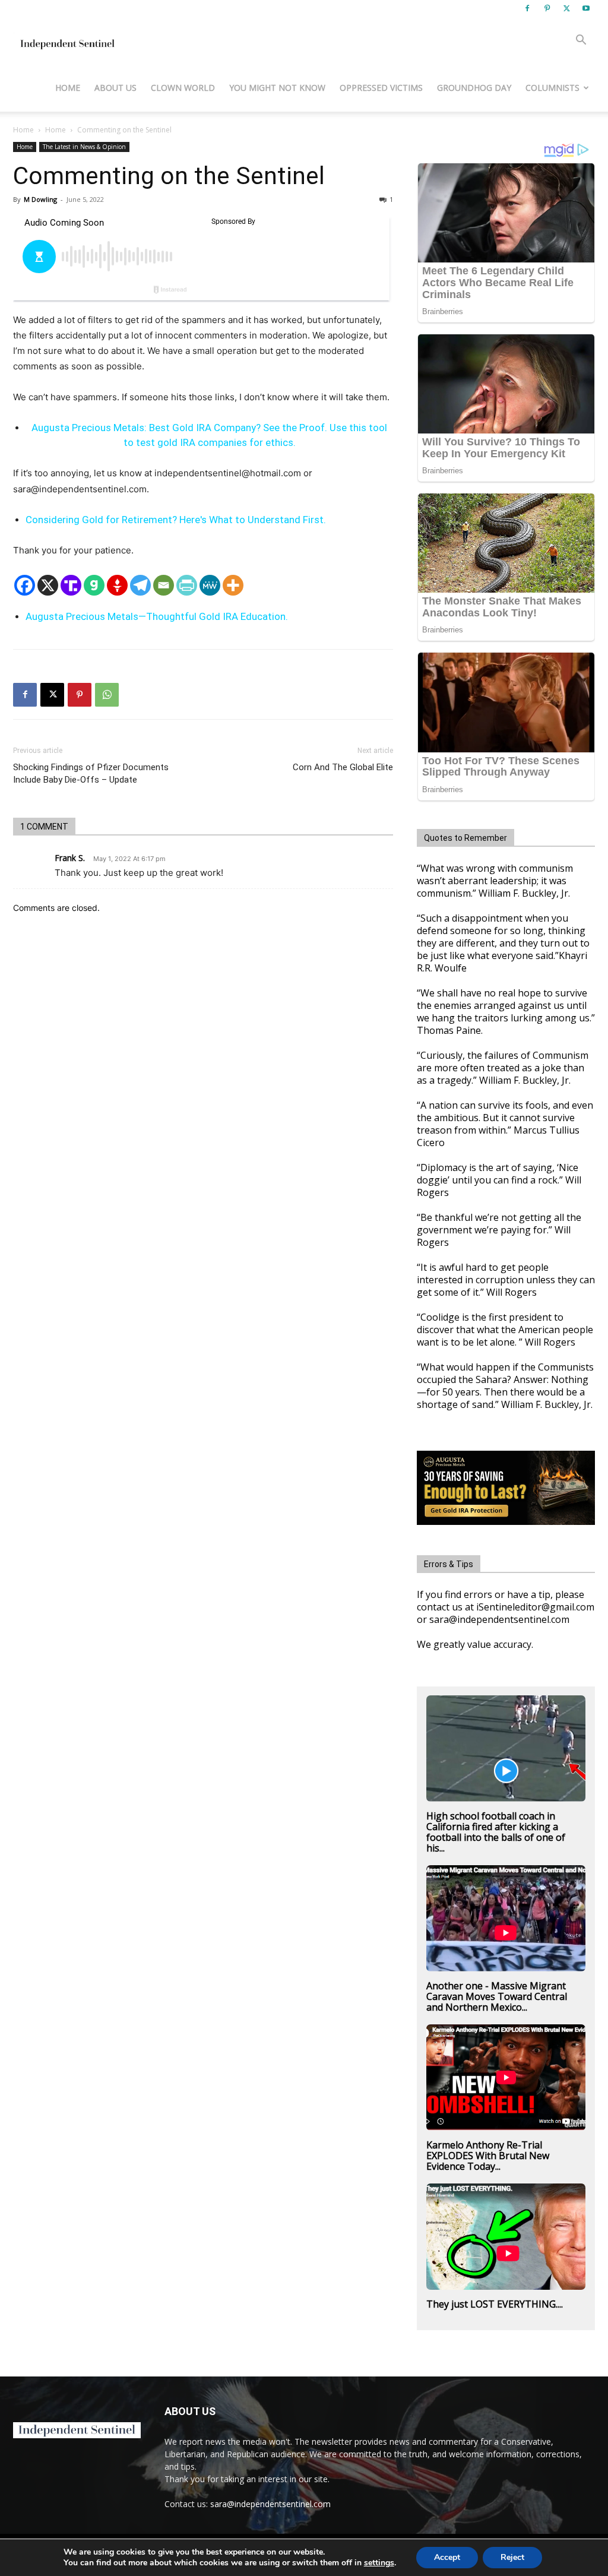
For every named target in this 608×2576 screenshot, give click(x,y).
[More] (233, 585)
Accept (447, 2557)
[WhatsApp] (107, 695)
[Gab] (94, 585)
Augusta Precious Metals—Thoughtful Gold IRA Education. (157, 616)
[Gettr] (117, 585)
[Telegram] (140, 585)
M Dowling (40, 199)
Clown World (183, 88)
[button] (581, 41)
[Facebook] (527, 8)
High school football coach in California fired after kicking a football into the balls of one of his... (496, 1832)
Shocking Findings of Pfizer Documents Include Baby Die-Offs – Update (91, 773)
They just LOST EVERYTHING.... (495, 2304)
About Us (115, 88)
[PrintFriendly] (187, 585)
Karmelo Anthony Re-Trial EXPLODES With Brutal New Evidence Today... (488, 2156)
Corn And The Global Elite (343, 767)
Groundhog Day (474, 88)
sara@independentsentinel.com (270, 2504)
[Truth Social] (71, 585)
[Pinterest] (547, 8)
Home (68, 88)
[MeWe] (210, 585)
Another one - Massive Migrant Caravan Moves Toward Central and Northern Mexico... (497, 1996)
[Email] (164, 585)
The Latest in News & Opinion (84, 147)
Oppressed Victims (381, 88)
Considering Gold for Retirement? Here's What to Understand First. (176, 520)
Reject (512, 2557)
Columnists (552, 88)
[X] (566, 8)
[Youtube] (586, 8)
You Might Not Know (277, 88)
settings (379, 2563)
